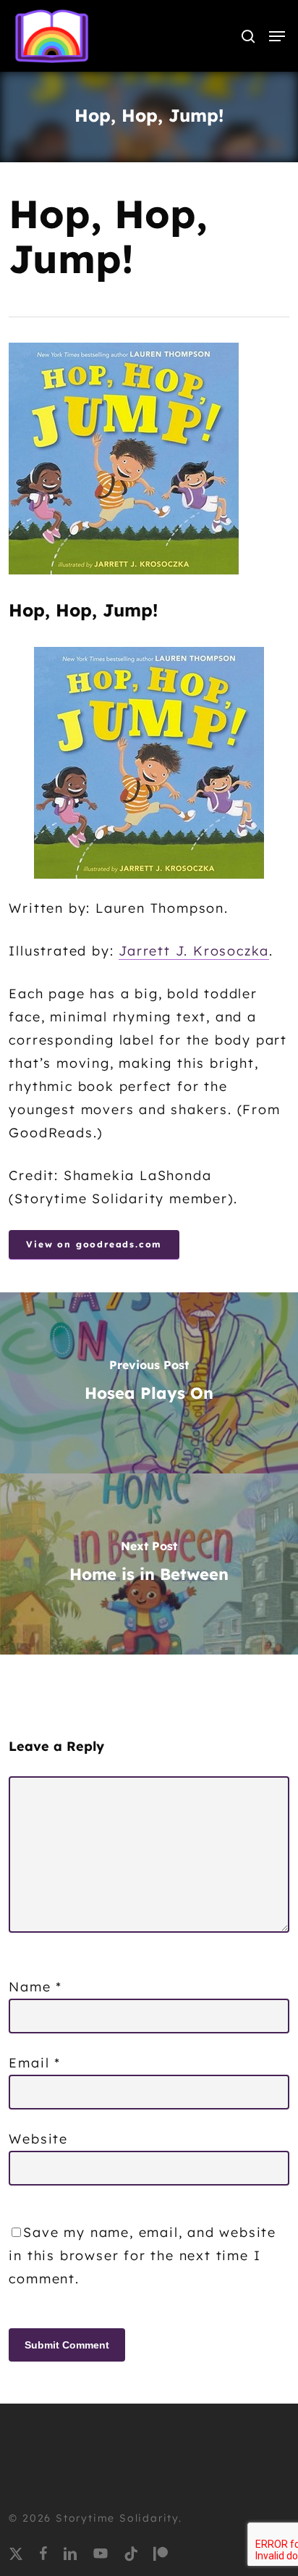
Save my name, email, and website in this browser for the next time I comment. (142, 2255)
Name (35, 1987)
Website (38, 2139)
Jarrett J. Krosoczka (194, 951)
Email (35, 2063)
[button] (277, 36)
